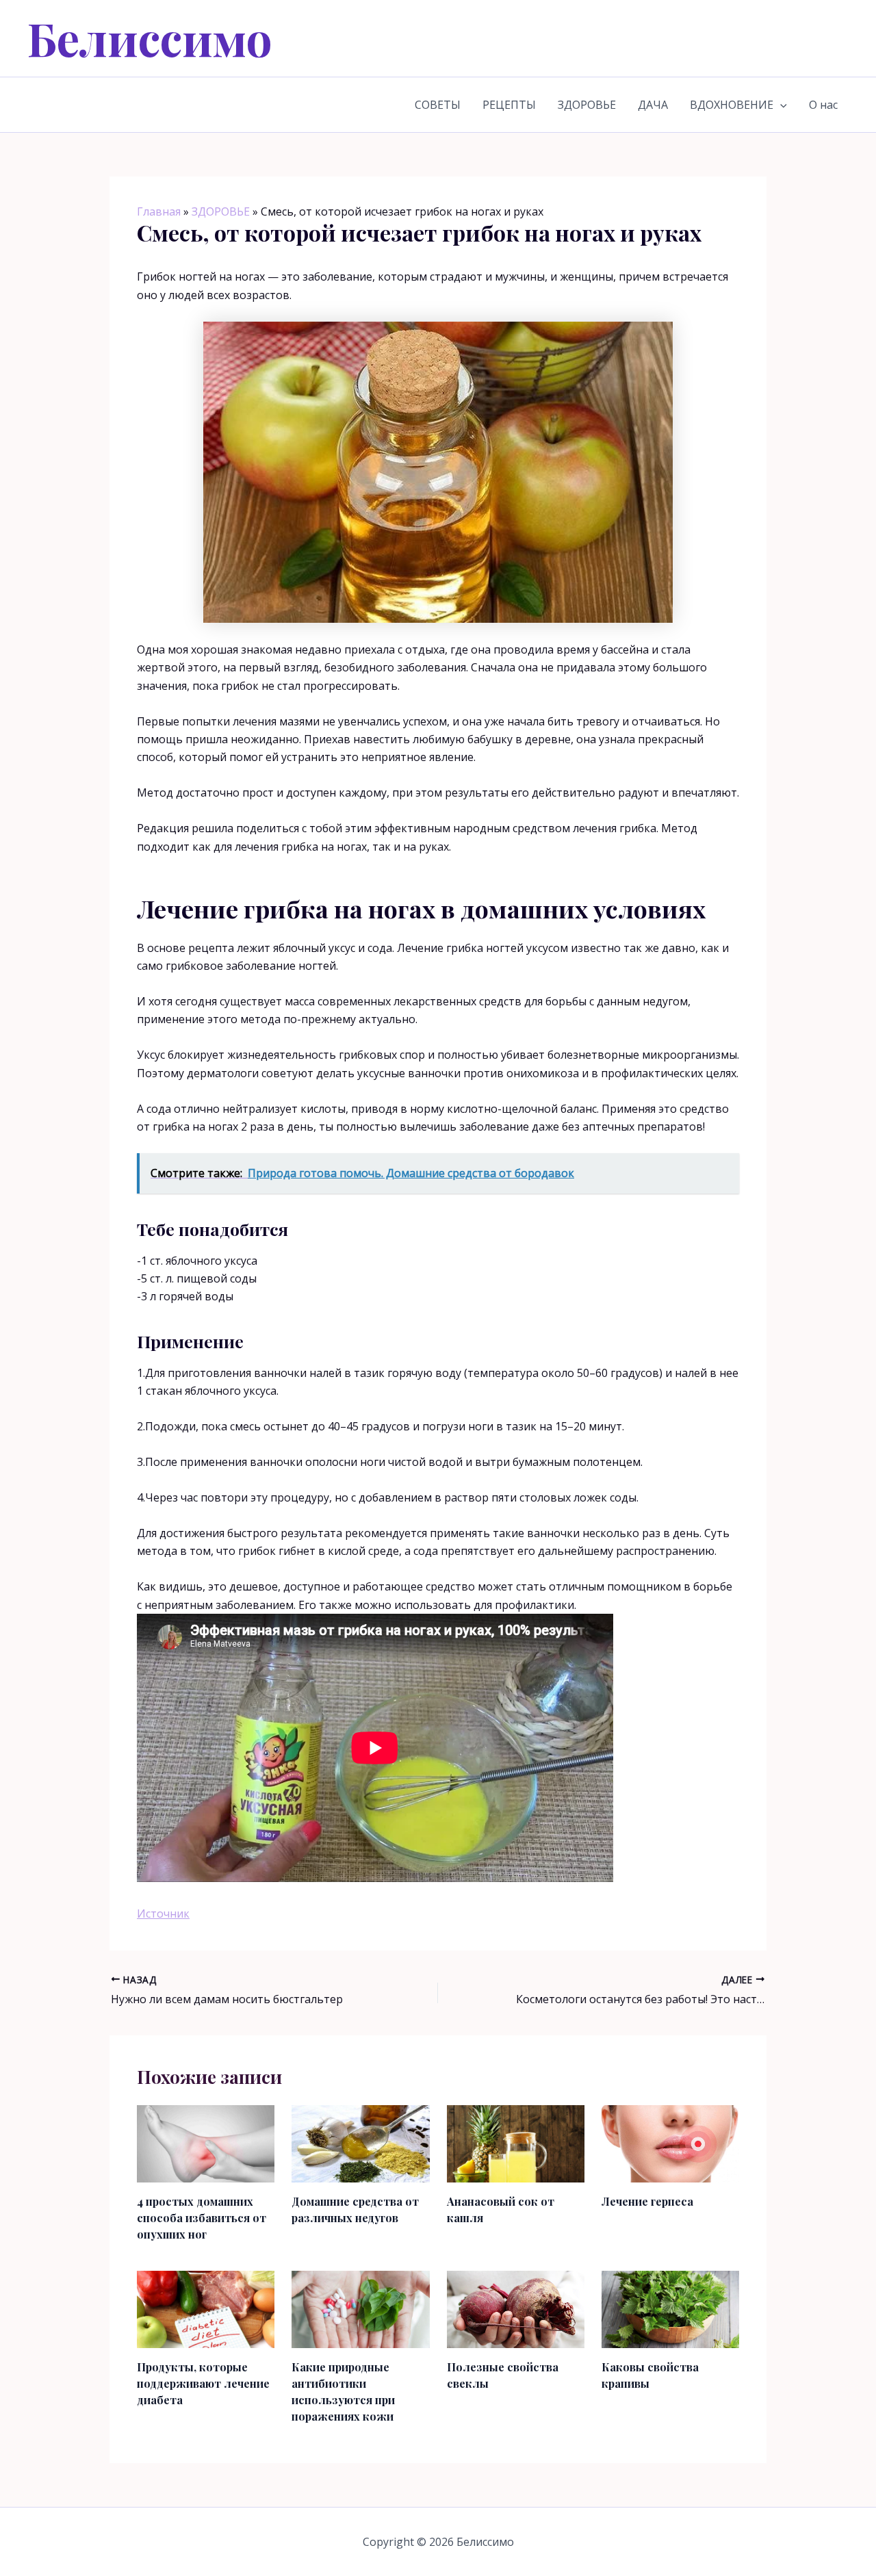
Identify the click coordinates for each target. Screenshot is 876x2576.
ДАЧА (653, 105)
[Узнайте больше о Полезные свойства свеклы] (516, 2308)
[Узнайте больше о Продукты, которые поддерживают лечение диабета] (206, 2308)
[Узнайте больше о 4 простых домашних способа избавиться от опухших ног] (206, 2143)
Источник (163, 1914)
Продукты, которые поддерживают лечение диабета (203, 2383)
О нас (823, 105)
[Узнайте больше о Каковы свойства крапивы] (670, 2308)
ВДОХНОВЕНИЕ (732, 105)
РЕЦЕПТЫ (509, 105)
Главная (159, 211)
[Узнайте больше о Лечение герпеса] (670, 2143)
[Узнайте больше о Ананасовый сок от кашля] (516, 2143)
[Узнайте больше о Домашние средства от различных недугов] (360, 2143)
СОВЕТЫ (438, 105)
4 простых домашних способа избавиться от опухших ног (202, 2218)
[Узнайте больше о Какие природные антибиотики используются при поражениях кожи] (360, 2308)
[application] (780, 105)
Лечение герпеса (647, 2201)
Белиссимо (150, 38)
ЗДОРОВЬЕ (587, 105)
